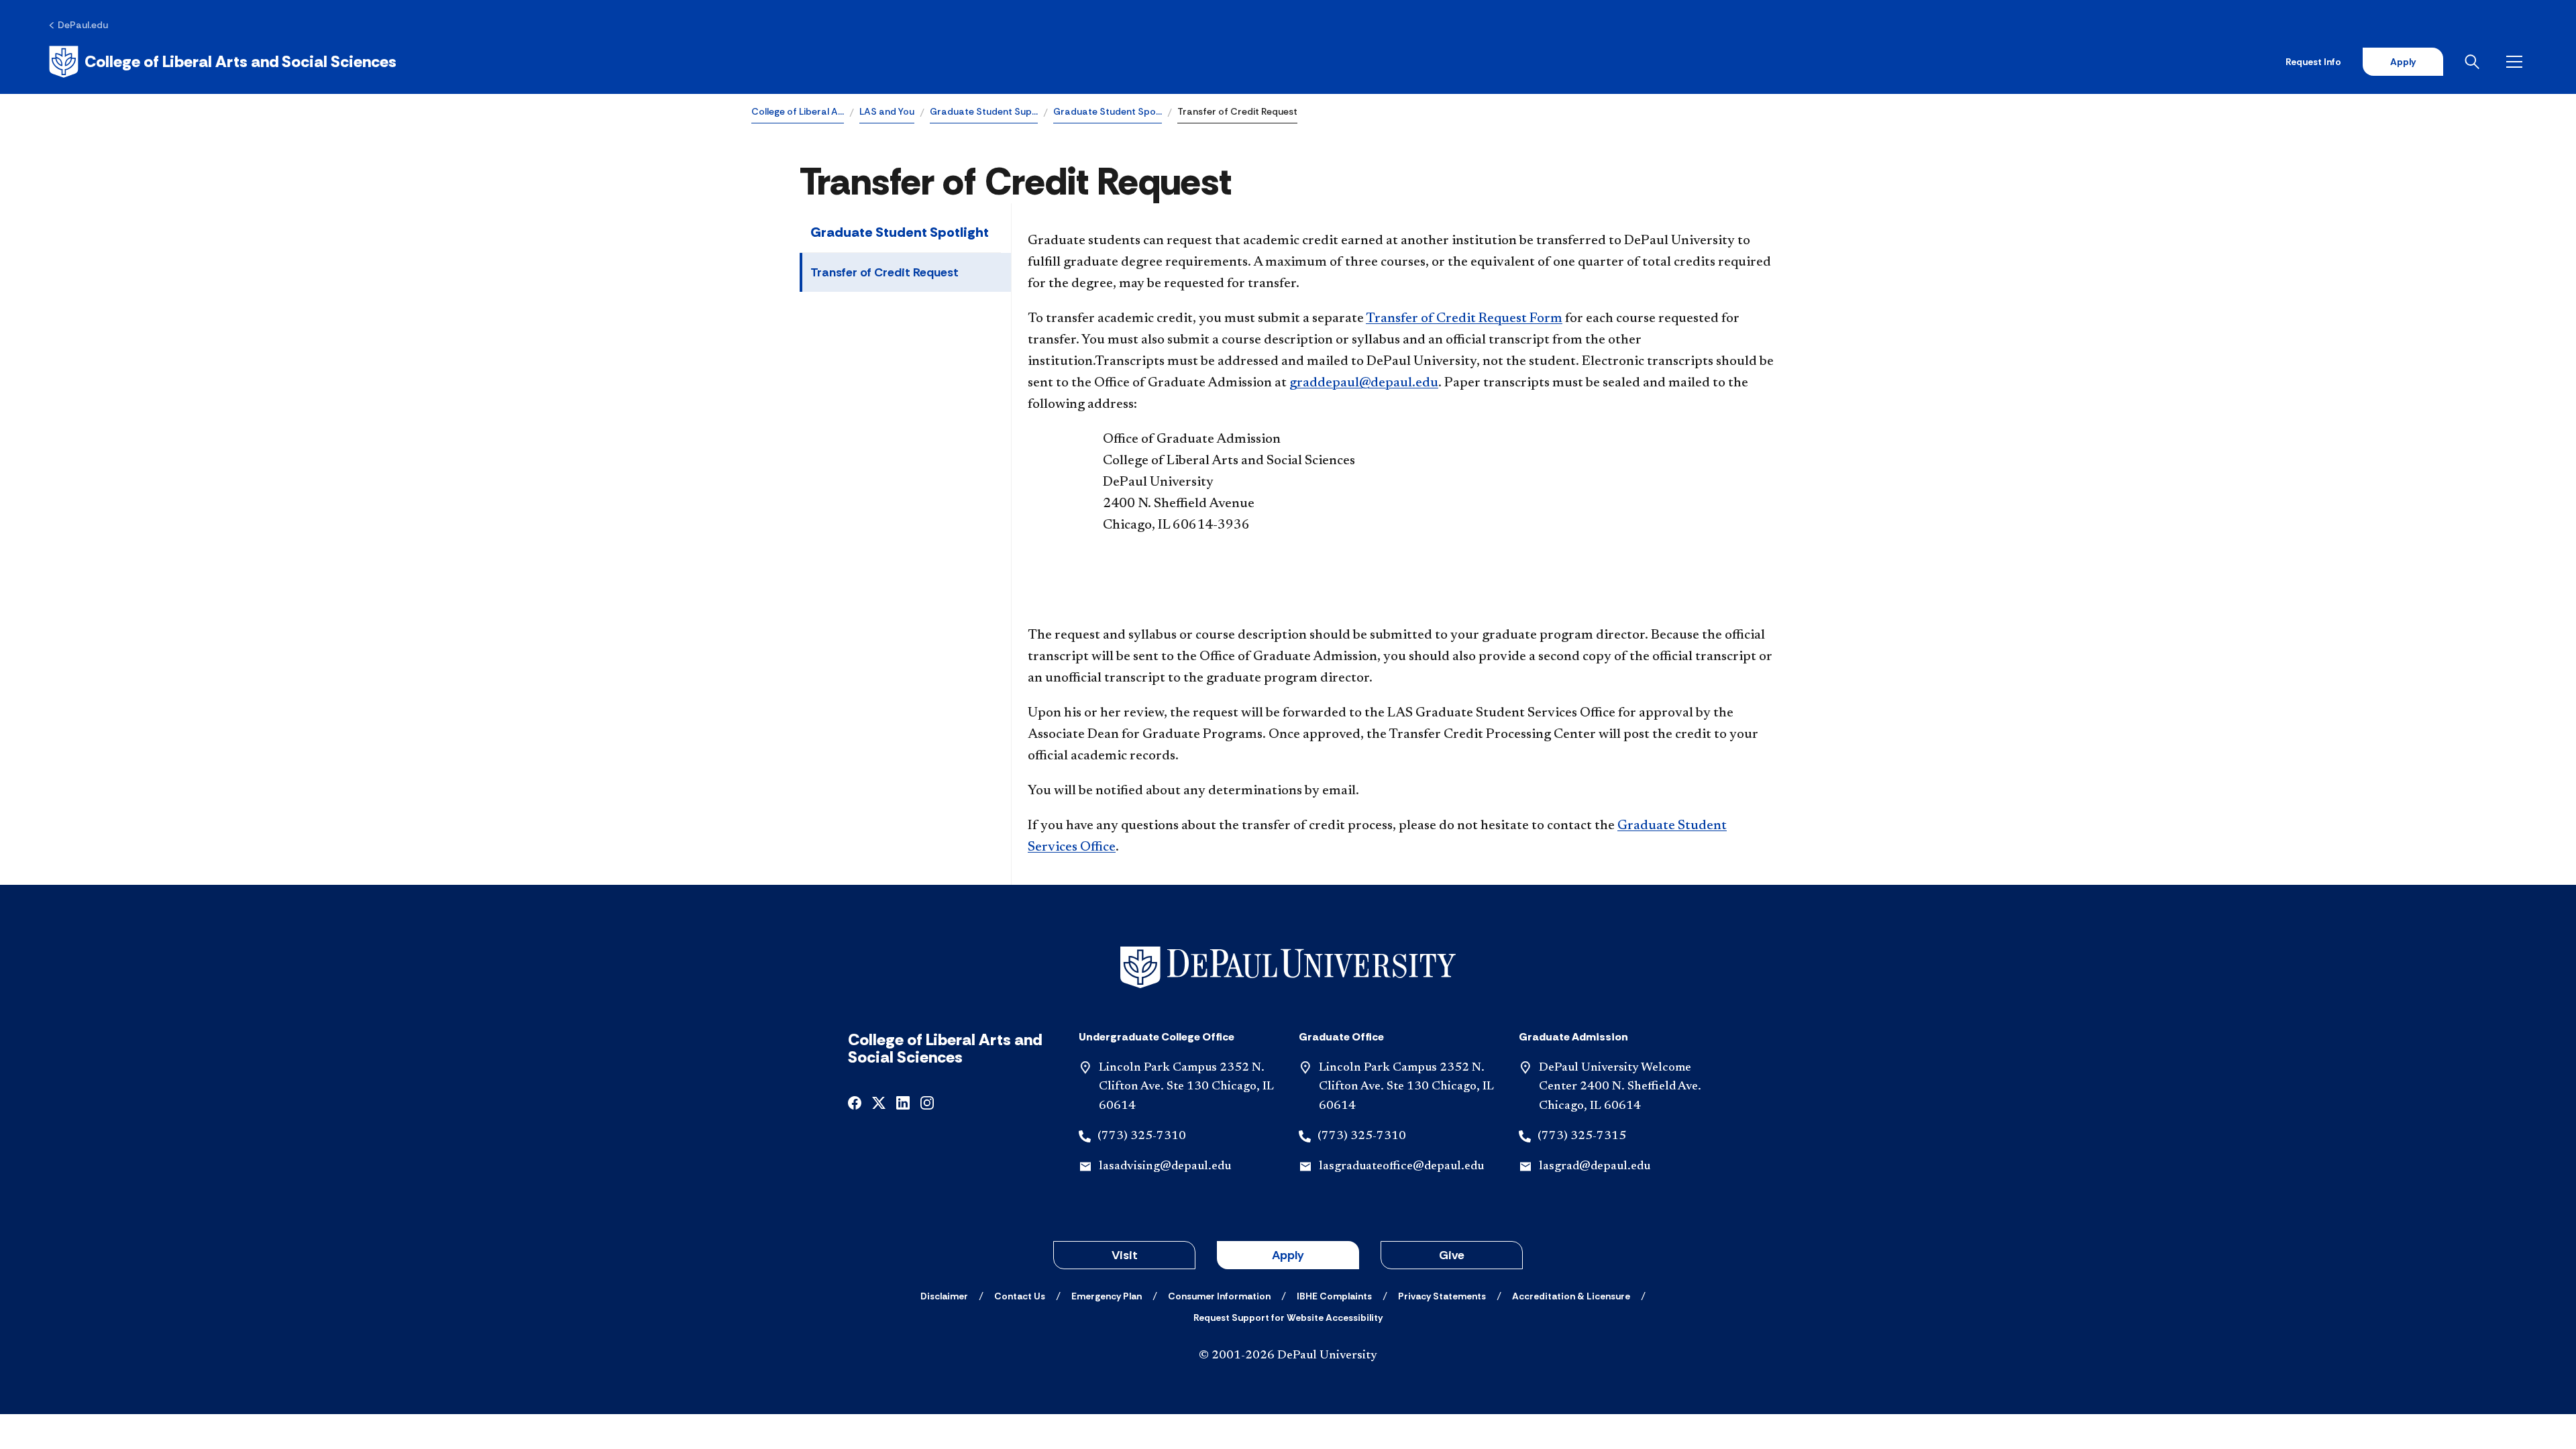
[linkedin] (903, 1102)
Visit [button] (1125, 1255)
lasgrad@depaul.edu (1595, 1167)
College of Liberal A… (798, 111)
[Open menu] (2517, 62)
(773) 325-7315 (1582, 1136)
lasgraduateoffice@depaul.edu (1401, 1167)
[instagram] (927, 1102)
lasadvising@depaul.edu (1165, 1167)
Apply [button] (1288, 1255)
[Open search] (2475, 62)
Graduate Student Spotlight (900, 232)
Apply (2403, 62)
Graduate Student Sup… (984, 111)
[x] (879, 1102)
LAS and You (887, 111)
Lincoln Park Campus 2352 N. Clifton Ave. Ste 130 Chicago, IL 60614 (1186, 1087)
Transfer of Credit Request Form (1464, 319)
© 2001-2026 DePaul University (1288, 1356)
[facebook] (855, 1102)
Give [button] (1452, 1255)
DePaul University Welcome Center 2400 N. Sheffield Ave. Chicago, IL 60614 (1620, 1087)
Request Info (2313, 62)
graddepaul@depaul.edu (1364, 383)
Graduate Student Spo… (1108, 111)
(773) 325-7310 (1142, 1136)
